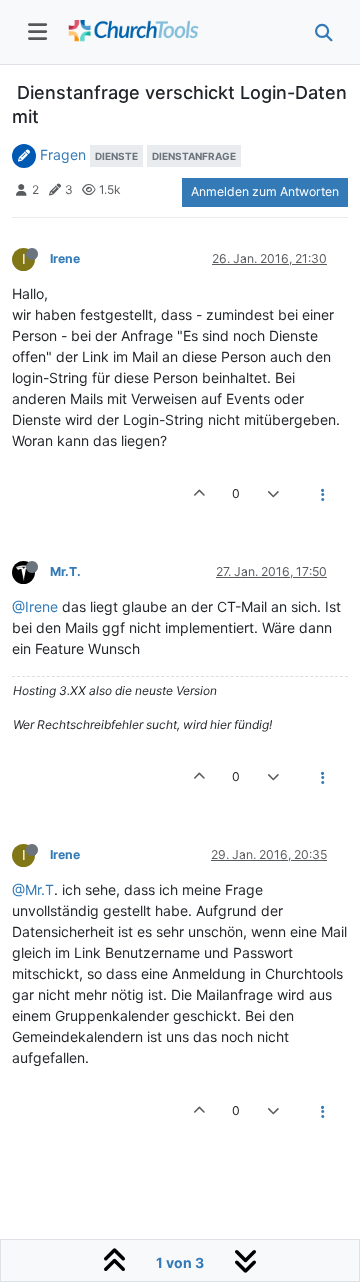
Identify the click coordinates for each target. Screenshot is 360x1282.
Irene (65, 258)
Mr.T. (65, 571)
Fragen (63, 154)
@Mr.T (33, 889)
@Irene (35, 606)
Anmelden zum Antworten (265, 191)
